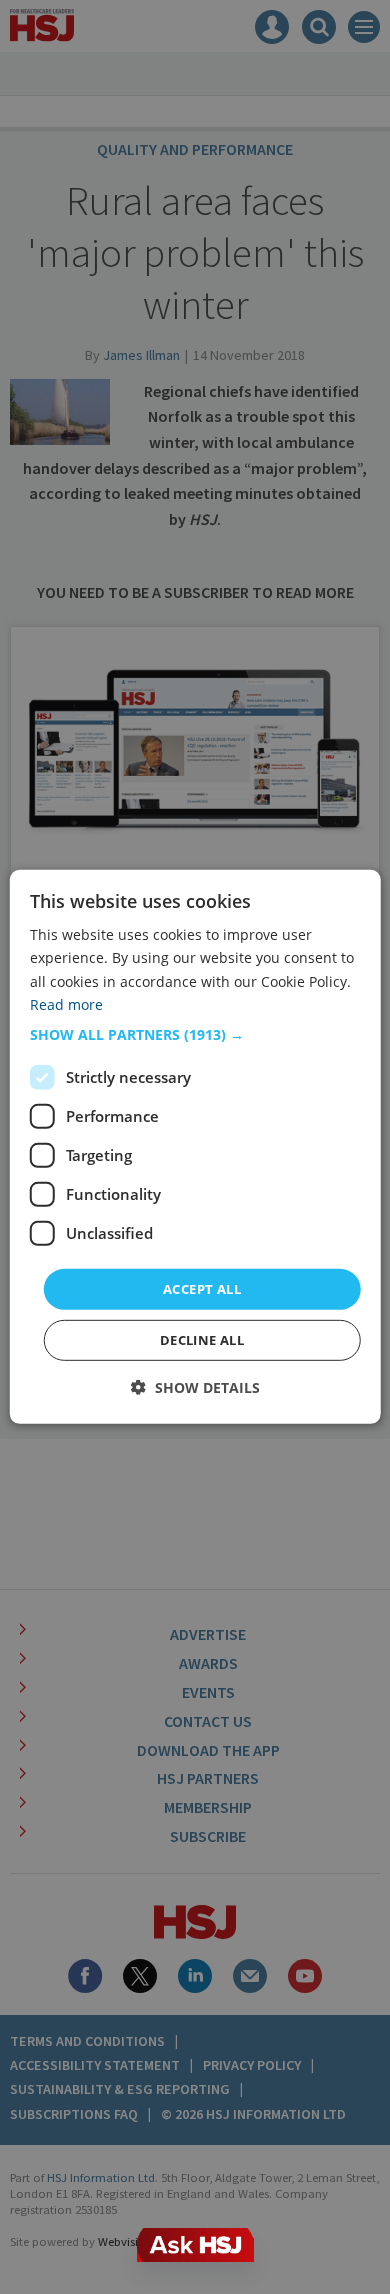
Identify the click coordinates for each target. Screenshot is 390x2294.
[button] (195, 1035)
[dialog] (195, 1147)
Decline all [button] (202, 1340)
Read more (66, 1003)
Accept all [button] (202, 1289)
